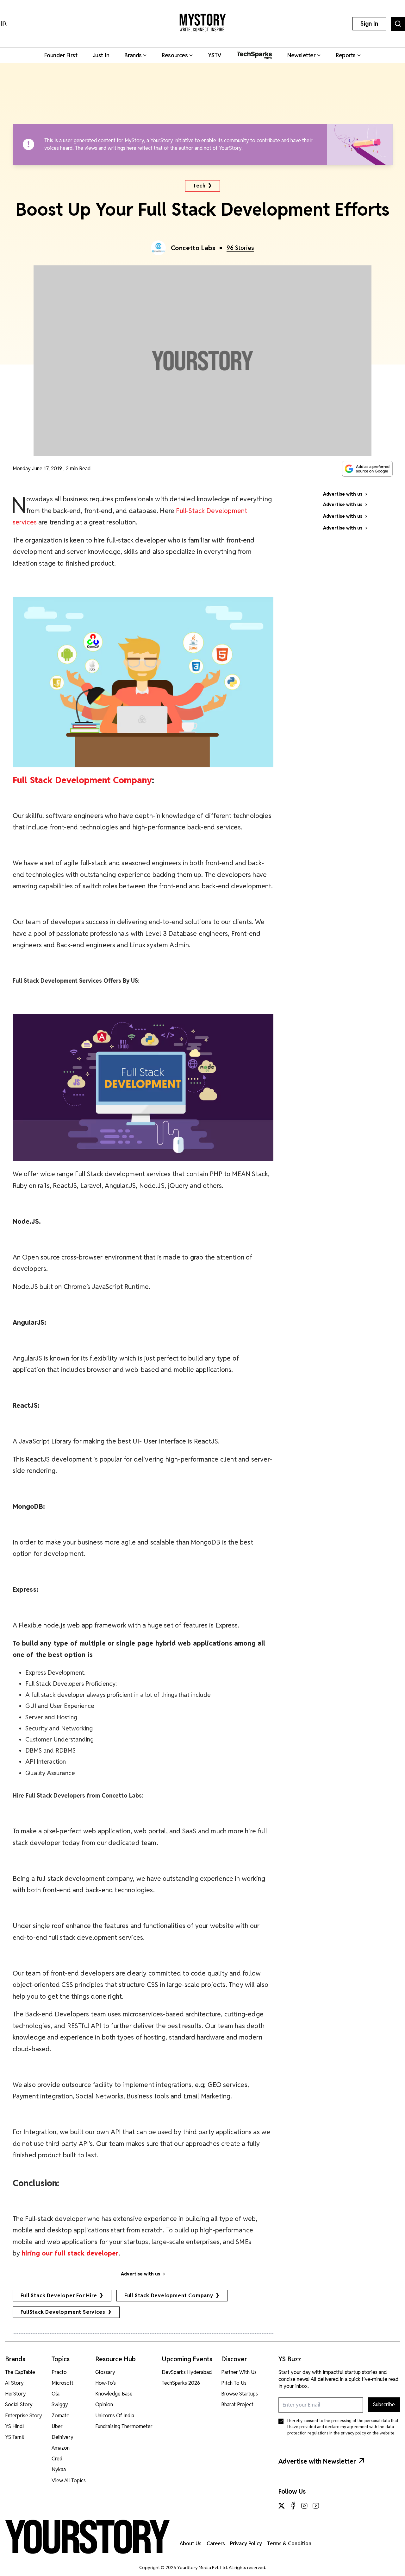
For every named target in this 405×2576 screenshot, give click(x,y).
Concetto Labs (193, 248)
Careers (216, 2544)
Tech (199, 186)
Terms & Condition (289, 2544)
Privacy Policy (246, 2544)
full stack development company (169, 2296)
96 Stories (240, 248)
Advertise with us (140, 2274)
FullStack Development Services (63, 2312)
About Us (191, 2544)
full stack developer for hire (59, 2296)
